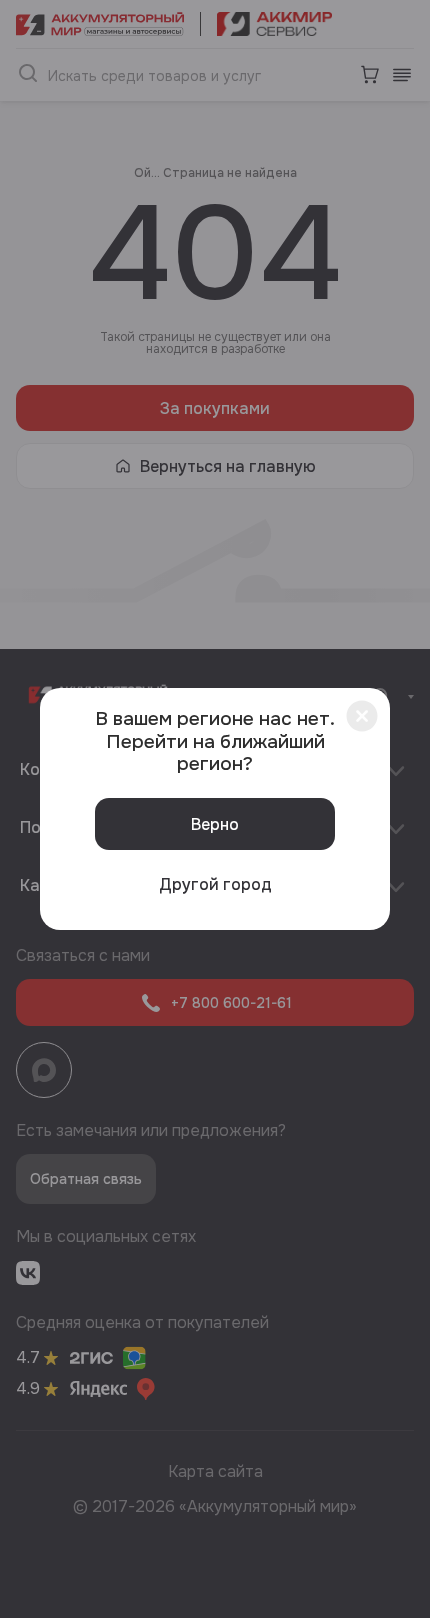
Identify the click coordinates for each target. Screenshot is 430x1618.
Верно (215, 824)
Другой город (215, 884)
